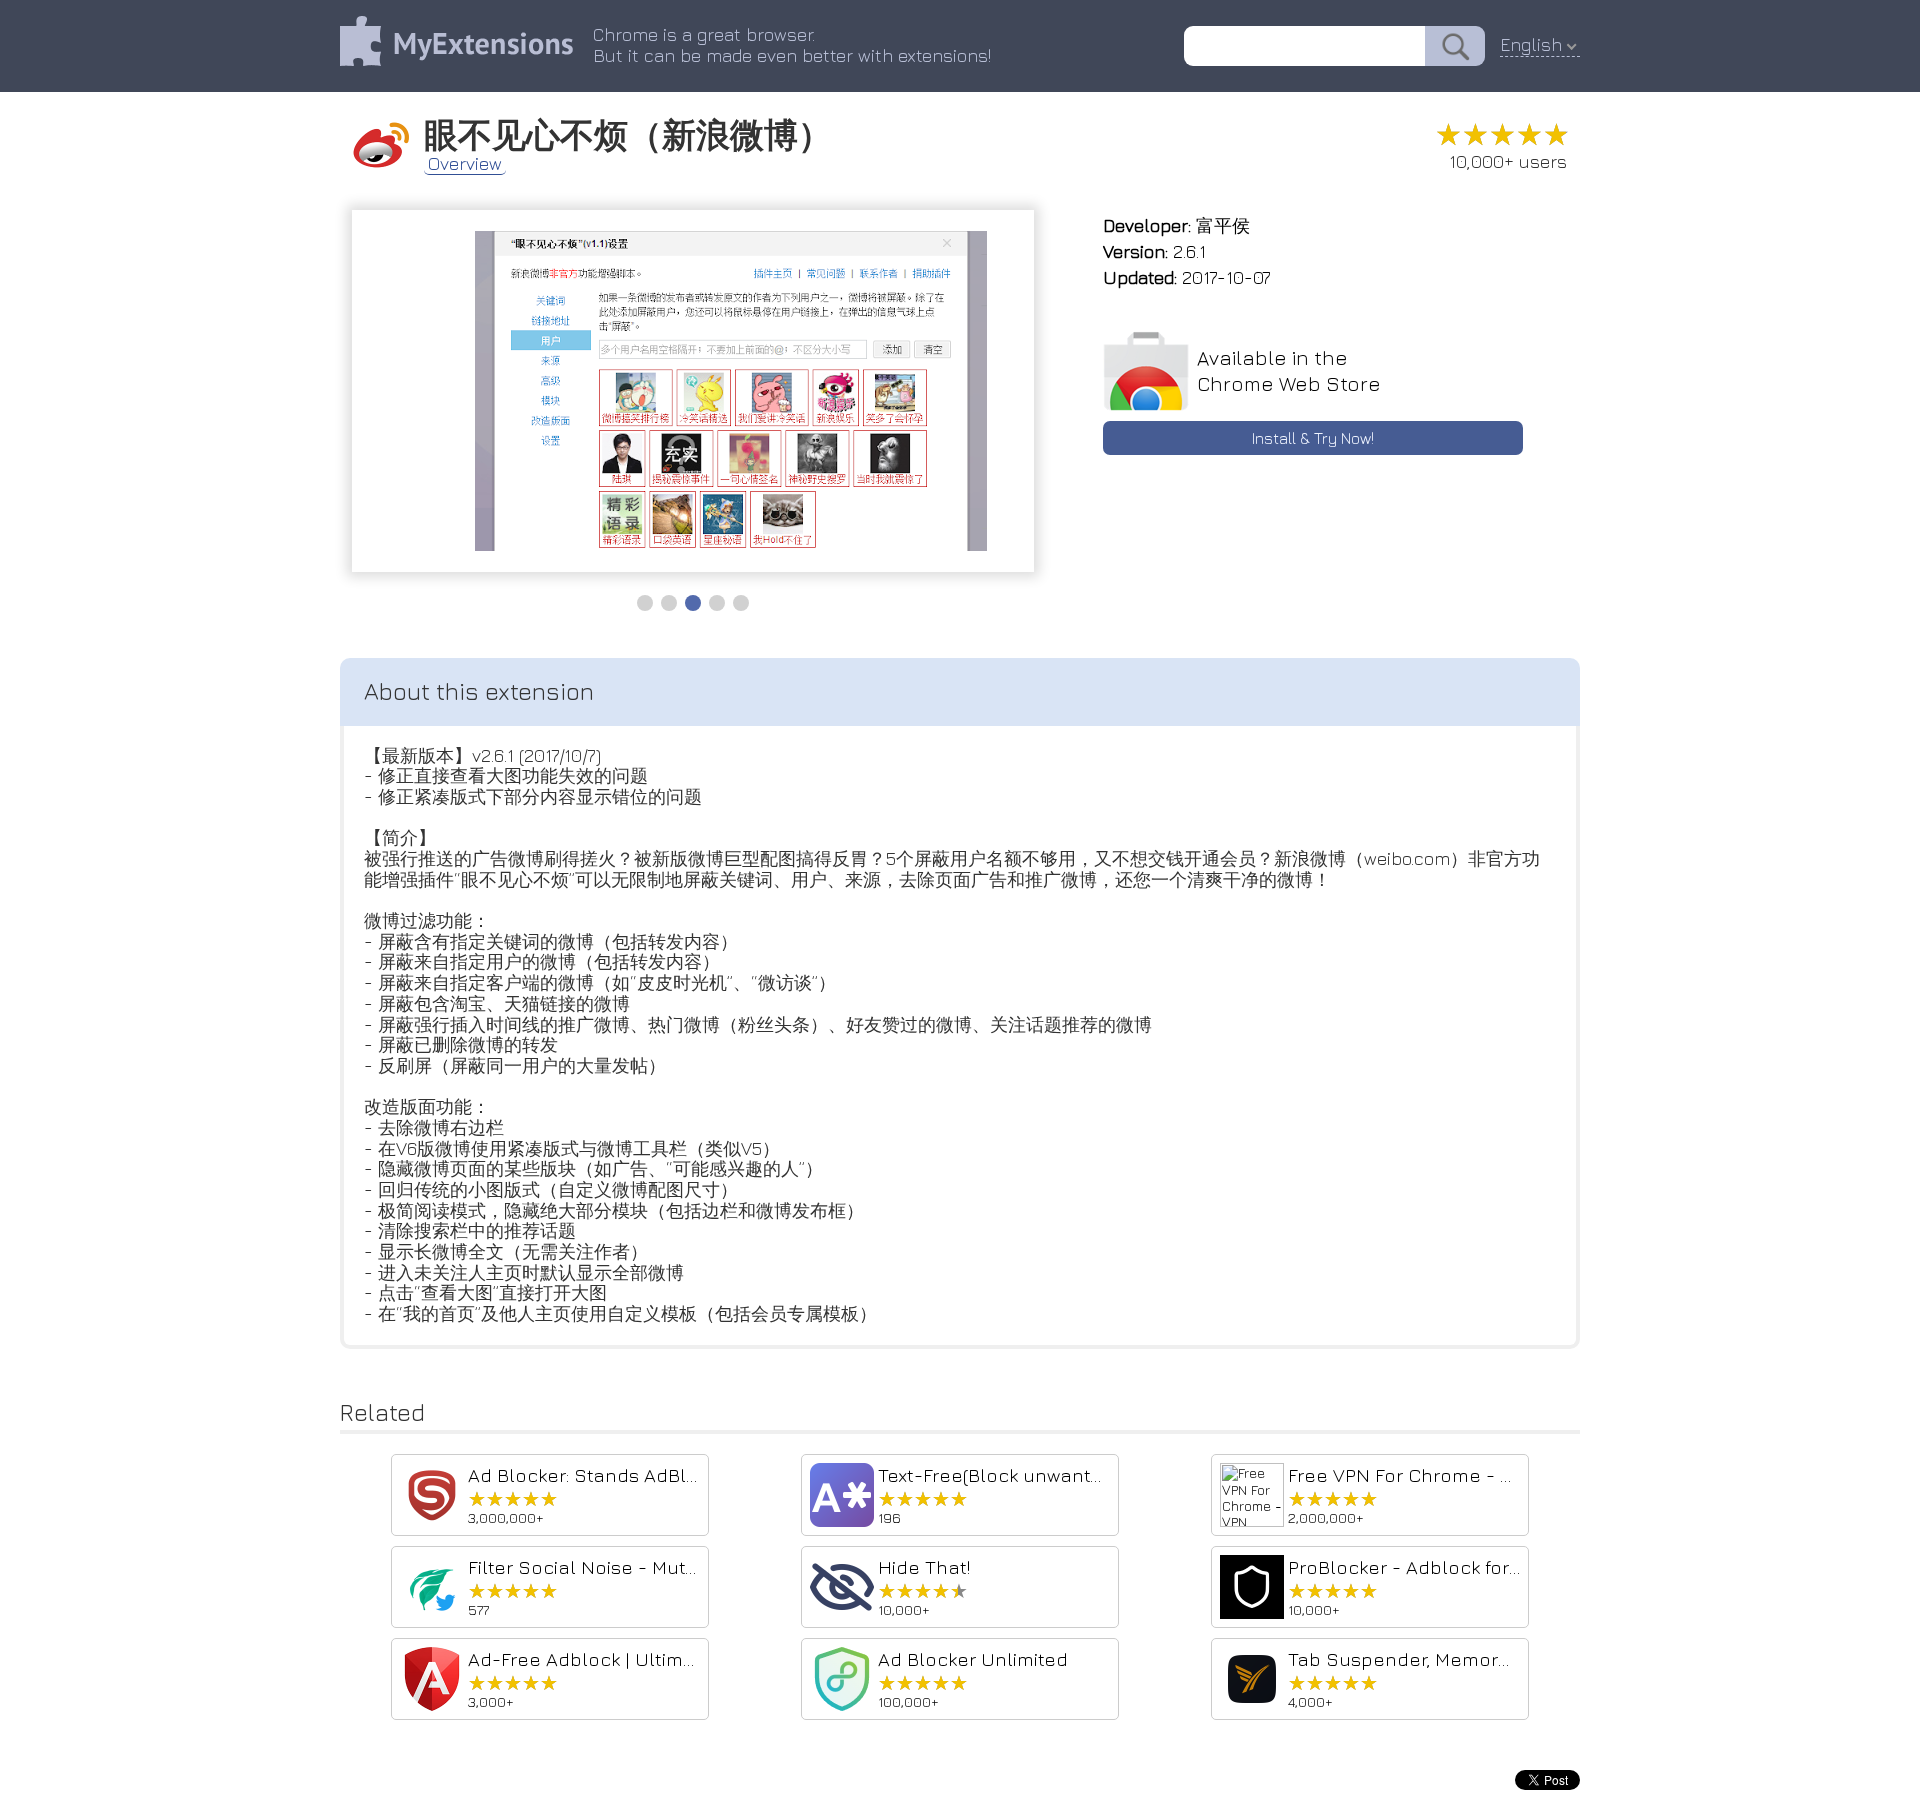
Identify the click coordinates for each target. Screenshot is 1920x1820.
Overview (465, 164)
